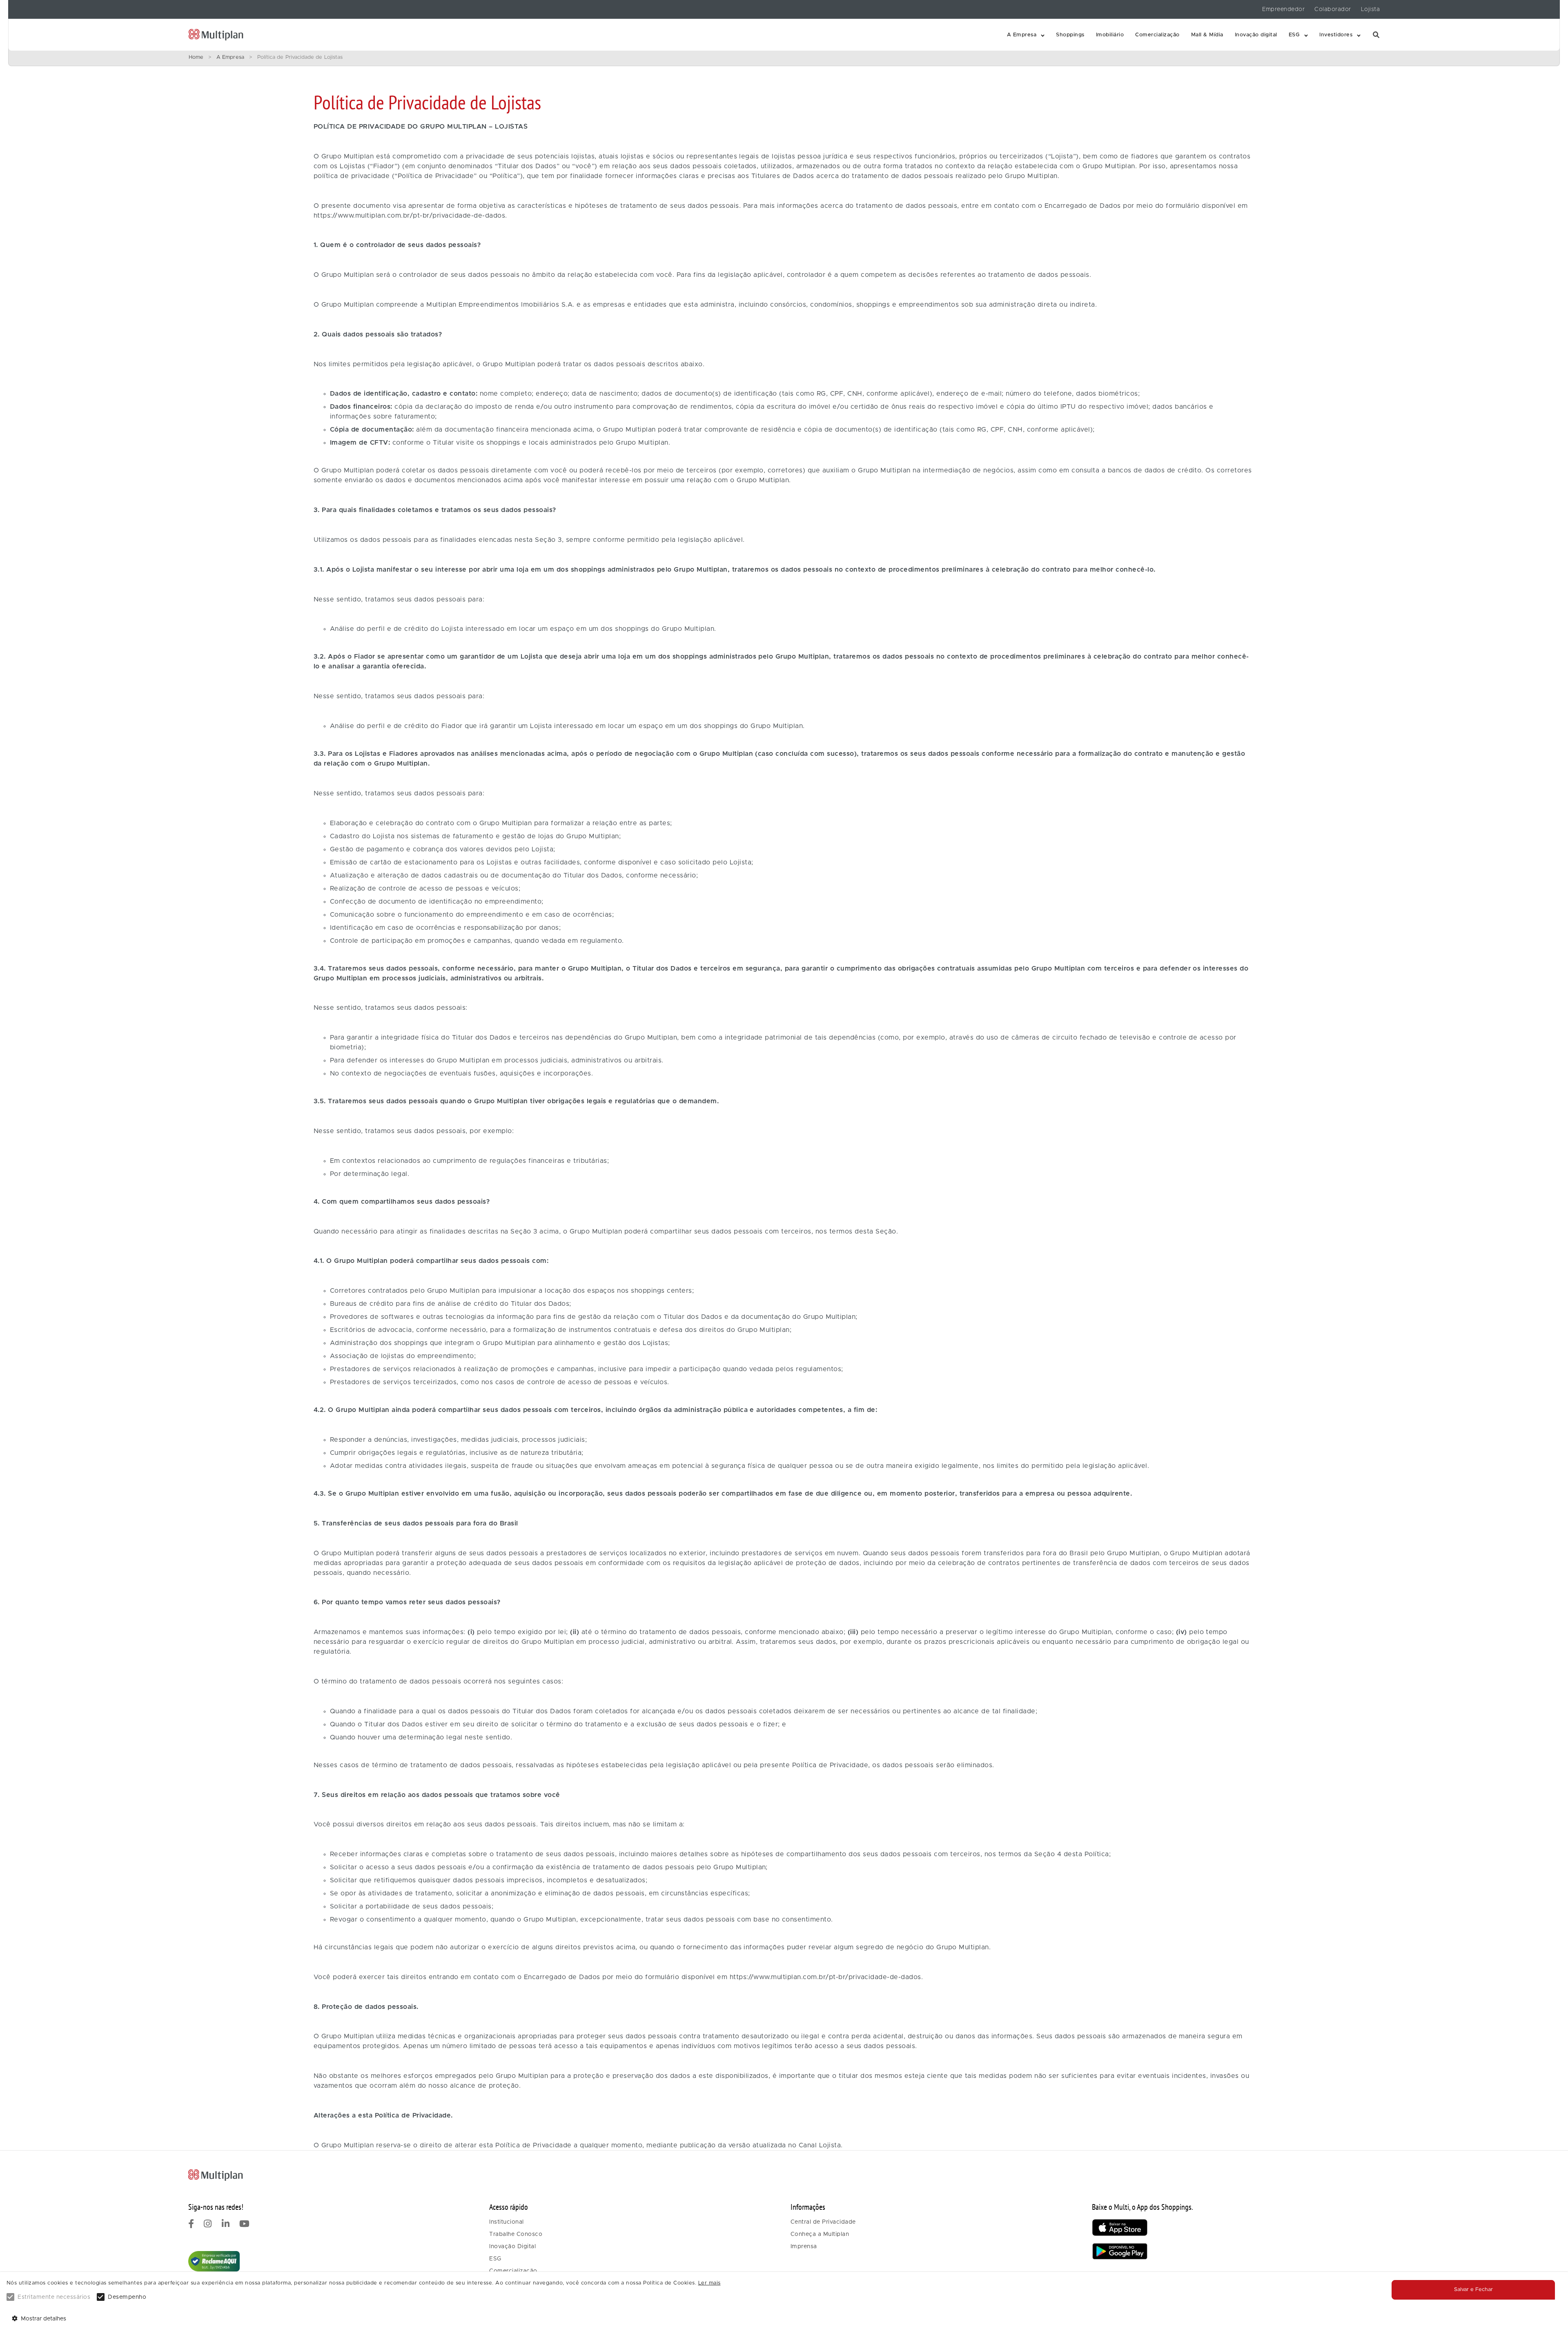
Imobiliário (1110, 35)
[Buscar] (1376, 35)
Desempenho (127, 2297)
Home (196, 57)
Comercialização (1157, 35)
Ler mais (709, 2283)
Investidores (1336, 35)
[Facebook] (191, 2225)
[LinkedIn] (226, 2225)
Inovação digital (1256, 35)
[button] (1026, 35)
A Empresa (1022, 35)
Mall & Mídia (1207, 35)
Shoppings (1070, 35)
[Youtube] (245, 2225)
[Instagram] (208, 2225)
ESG (1294, 35)
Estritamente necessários (54, 2297)
